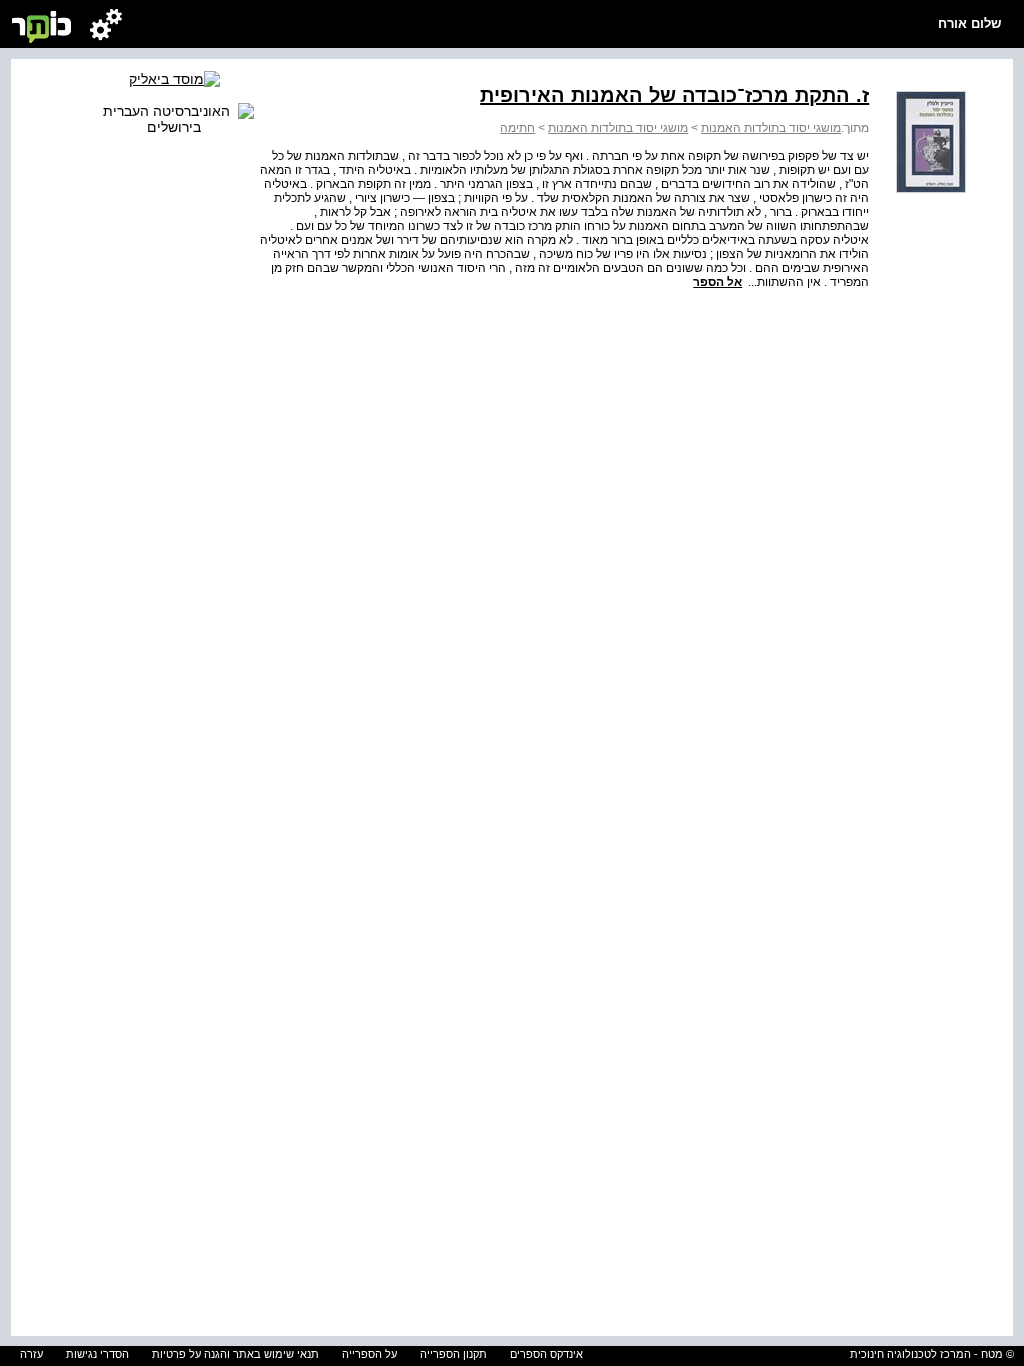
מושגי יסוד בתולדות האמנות (771, 128)
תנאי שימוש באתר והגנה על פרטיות (235, 1354)
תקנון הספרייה (453, 1354)
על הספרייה (369, 1354)
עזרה (31, 1354)
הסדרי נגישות (97, 1354)
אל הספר (717, 282)
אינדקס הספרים (546, 1354)
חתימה (517, 128)
